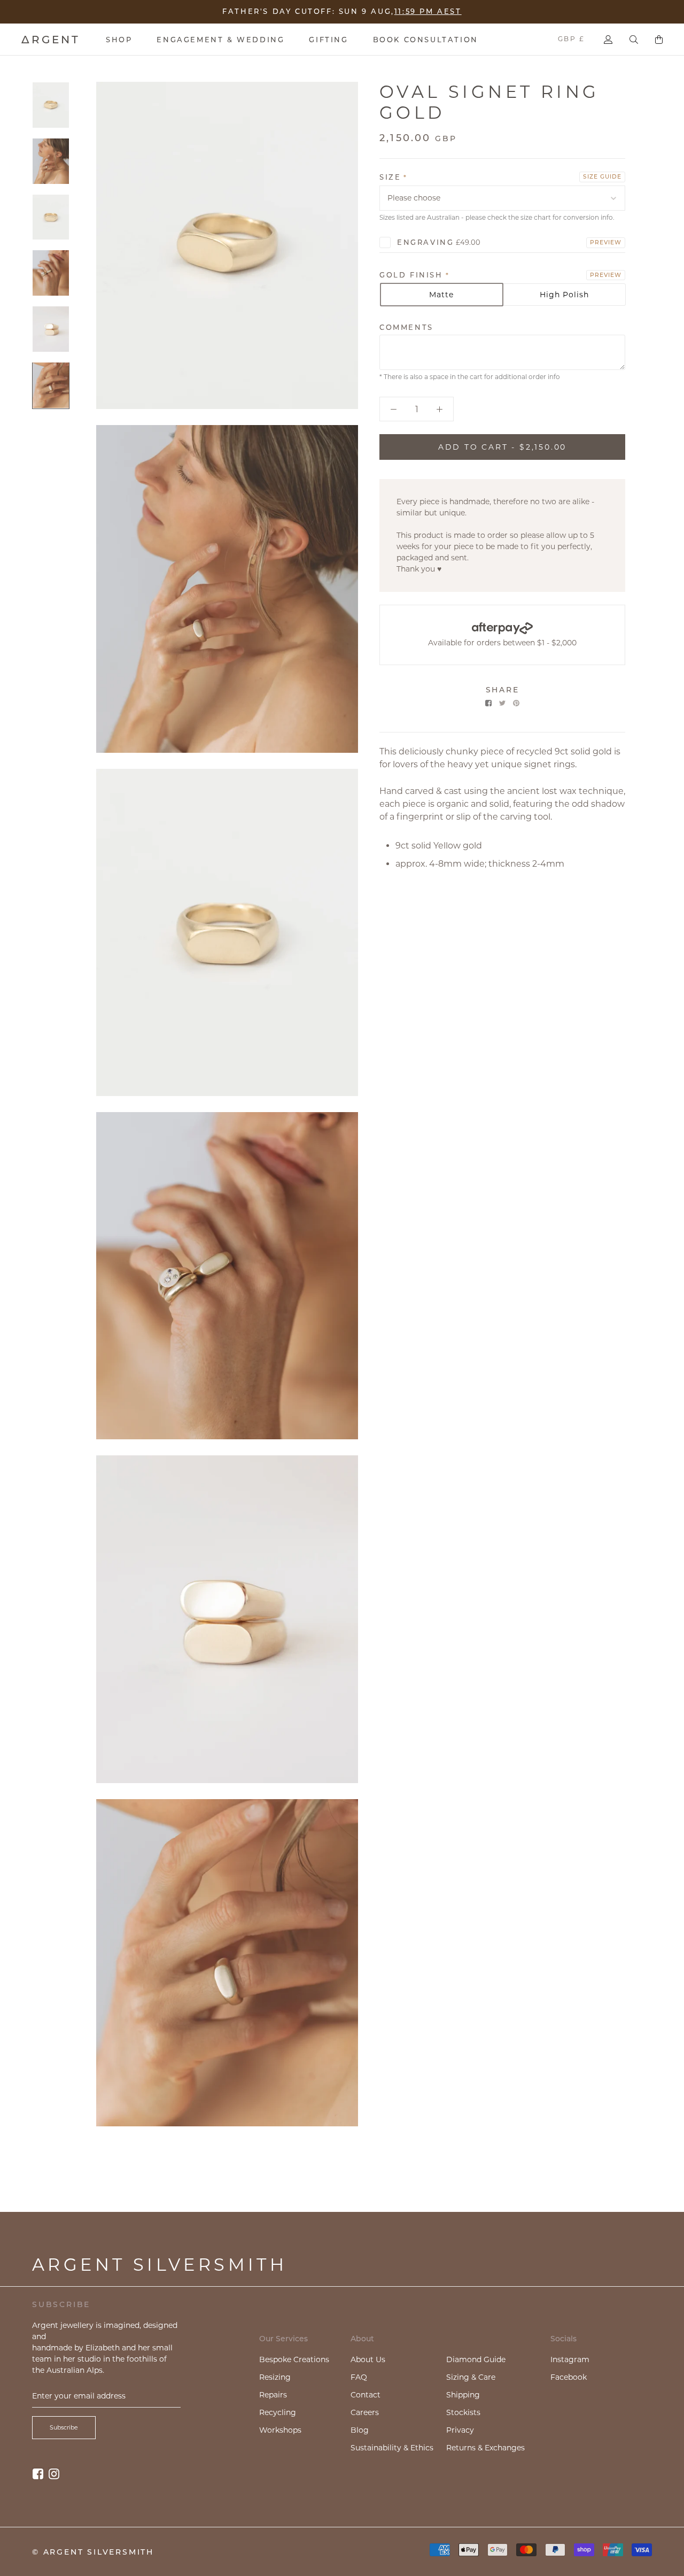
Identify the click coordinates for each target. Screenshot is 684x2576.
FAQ (359, 2377)
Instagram (570, 2359)
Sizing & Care (471, 2377)
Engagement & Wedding (220, 40)
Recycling (278, 2412)
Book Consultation (426, 40)
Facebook (569, 2377)
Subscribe (64, 2427)
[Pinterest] (516, 703)
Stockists (463, 2412)
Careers (365, 2412)
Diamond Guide (476, 2359)
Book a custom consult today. (413, 10)
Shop (119, 40)
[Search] (634, 40)
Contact (366, 2395)
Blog (360, 2430)
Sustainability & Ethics (392, 2448)
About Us (368, 2359)
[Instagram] (54, 2474)
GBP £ (571, 39)
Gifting (328, 40)
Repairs (273, 2395)
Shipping (463, 2395)
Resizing (275, 2377)
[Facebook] (488, 703)
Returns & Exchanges (485, 2448)
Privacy (460, 2430)
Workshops (280, 2430)
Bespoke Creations (294, 2359)
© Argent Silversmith (93, 2552)
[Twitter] (502, 703)
